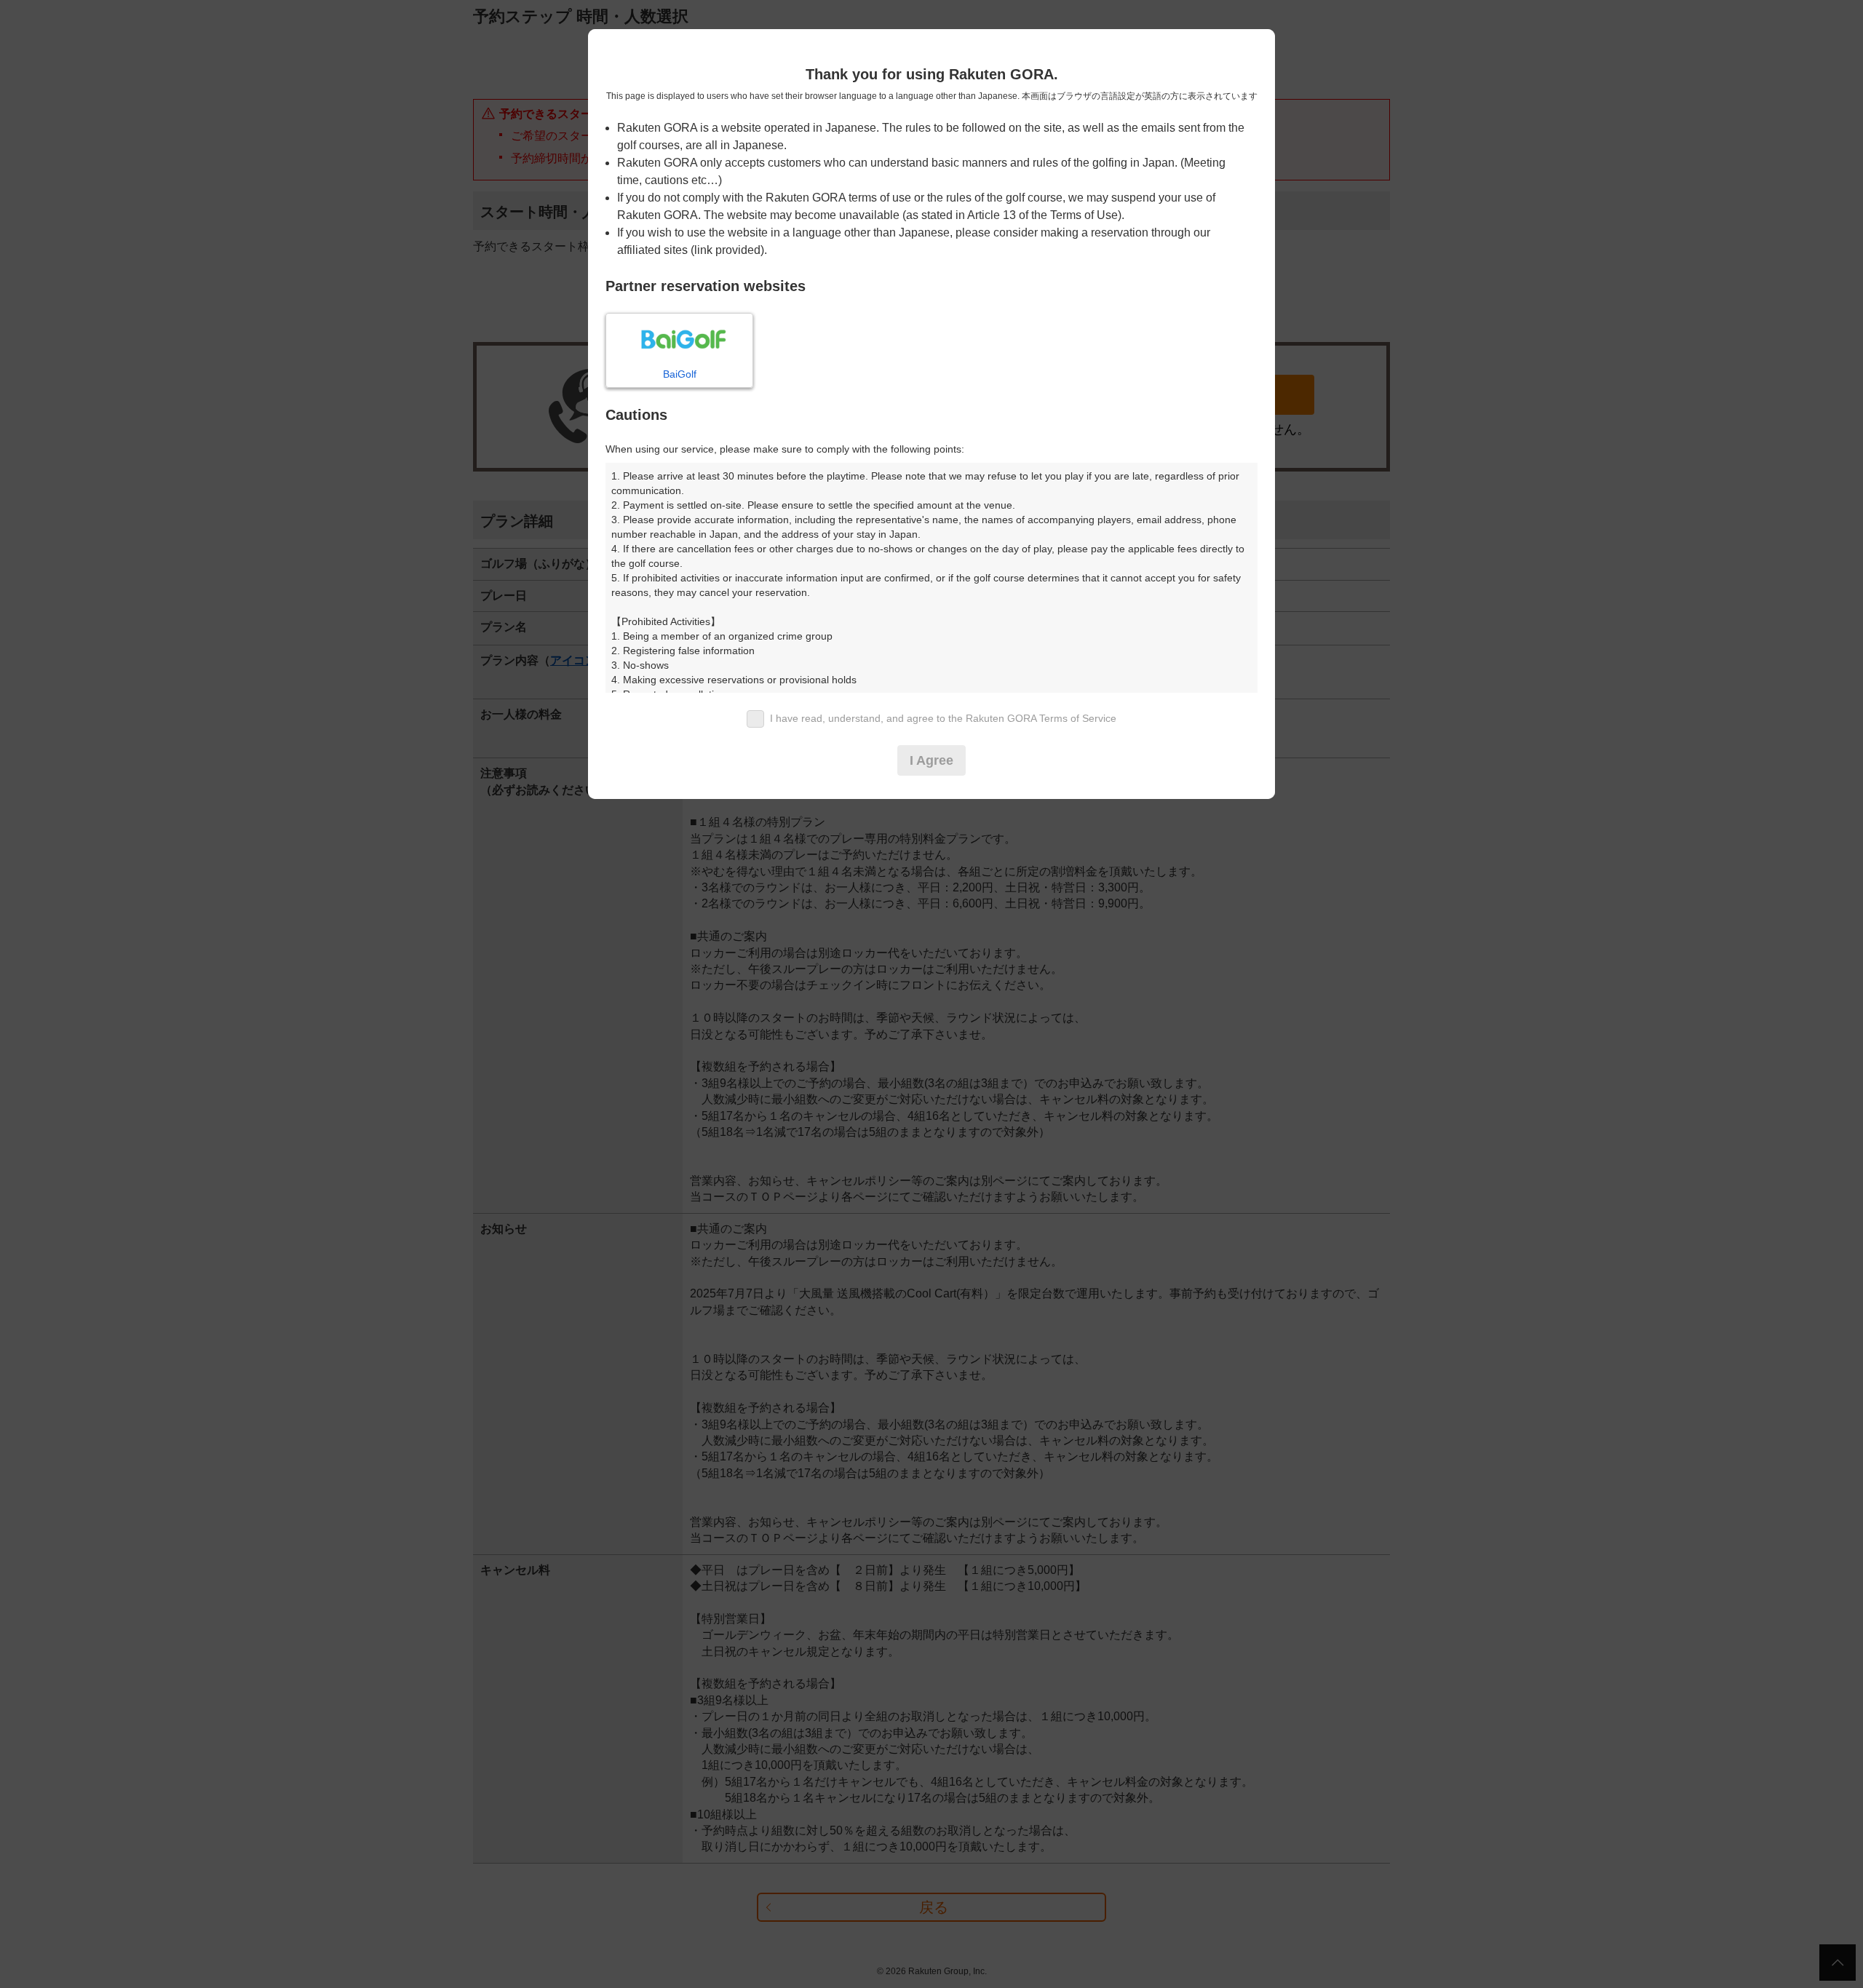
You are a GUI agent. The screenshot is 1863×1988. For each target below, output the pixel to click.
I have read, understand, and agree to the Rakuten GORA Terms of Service (943, 718)
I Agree (931, 760)
